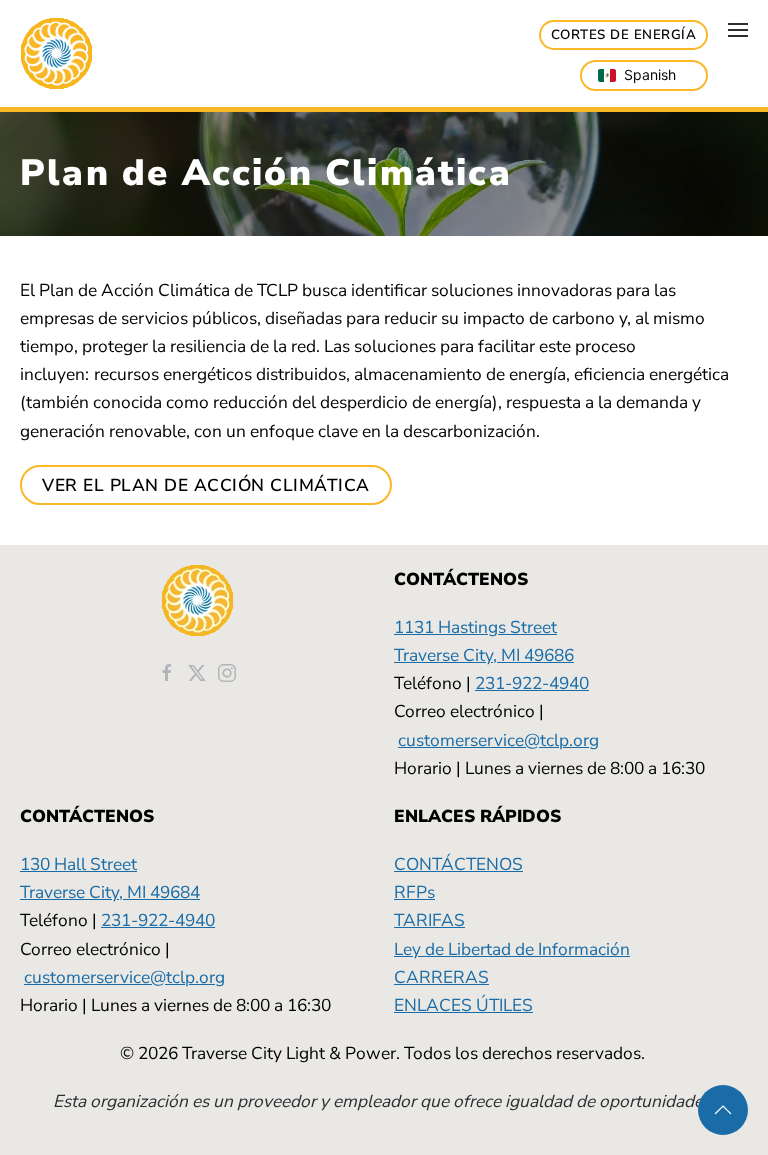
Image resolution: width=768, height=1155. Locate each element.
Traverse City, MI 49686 (484, 655)
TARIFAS (429, 920)
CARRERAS (441, 977)
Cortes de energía (624, 35)
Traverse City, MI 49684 (110, 892)
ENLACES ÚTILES (463, 1005)
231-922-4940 (532, 683)
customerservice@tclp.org (498, 740)
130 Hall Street (78, 864)
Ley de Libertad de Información (512, 949)
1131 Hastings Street (475, 627)
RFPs (414, 892)
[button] (738, 30)
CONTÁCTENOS (458, 864)
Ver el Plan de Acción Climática (206, 485)
